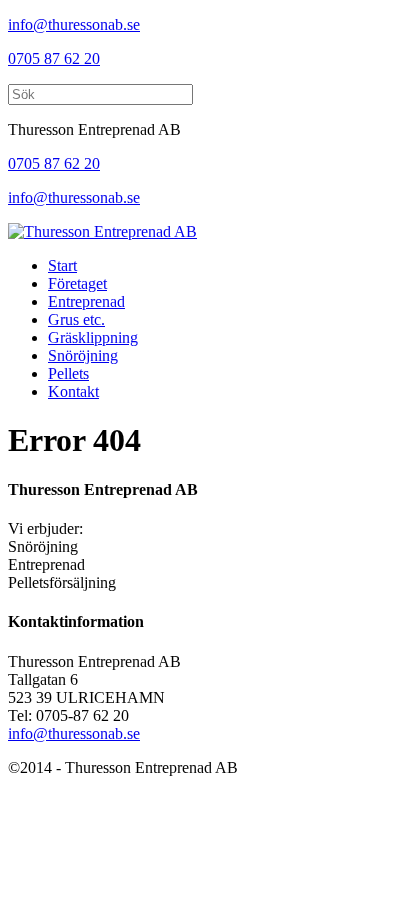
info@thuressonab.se (74, 24)
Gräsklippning (93, 337)
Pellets (68, 373)
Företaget (77, 283)
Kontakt (73, 391)
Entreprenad (86, 301)
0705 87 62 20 (54, 58)
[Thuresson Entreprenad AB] (102, 231)
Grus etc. (76, 319)
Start (62, 265)
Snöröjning (83, 355)
